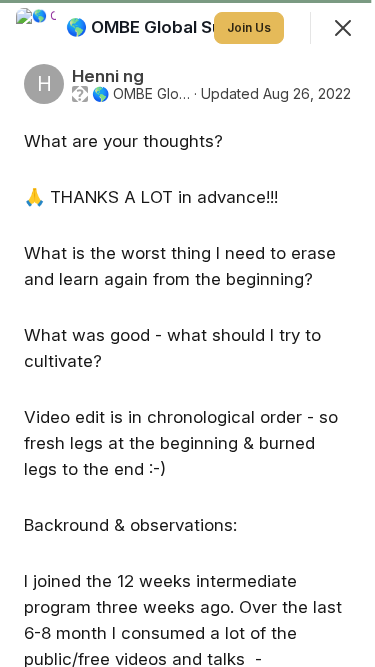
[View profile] (36, 28)
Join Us (249, 27)
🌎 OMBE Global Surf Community (141, 94)
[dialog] (187, 333)
